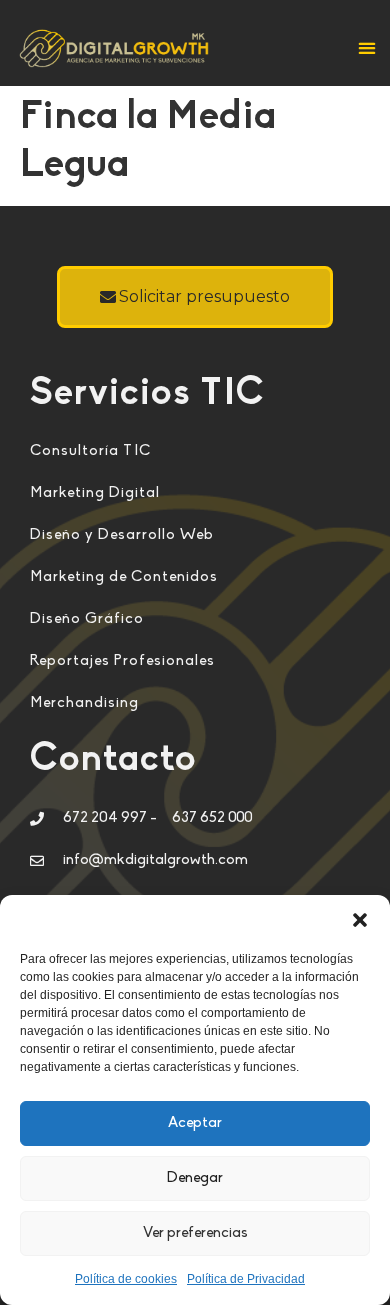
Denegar (195, 1178)
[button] (360, 920)
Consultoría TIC (90, 451)
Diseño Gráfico (87, 619)
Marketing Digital (95, 493)
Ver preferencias (195, 1233)
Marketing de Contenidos (124, 577)
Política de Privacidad (246, 1279)
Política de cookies (126, 1279)
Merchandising (84, 703)
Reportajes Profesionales (122, 661)
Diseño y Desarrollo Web (122, 535)
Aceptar (195, 1123)
